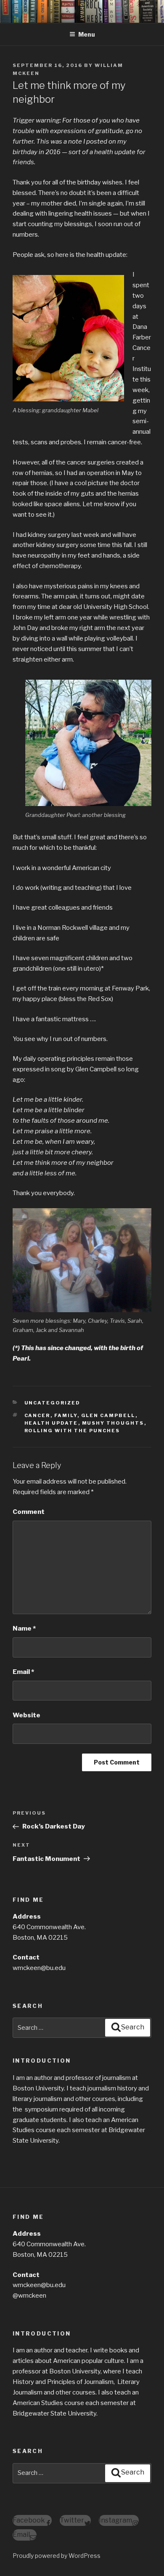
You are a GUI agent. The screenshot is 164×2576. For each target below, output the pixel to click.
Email (23, 1672)
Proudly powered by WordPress (57, 2556)
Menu (87, 34)
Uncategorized (53, 1403)
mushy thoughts (113, 1423)
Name (24, 1628)
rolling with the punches (72, 1431)
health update (51, 1423)
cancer (37, 1415)
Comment (29, 1512)
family (66, 1415)
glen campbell (108, 1415)
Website (26, 1715)
